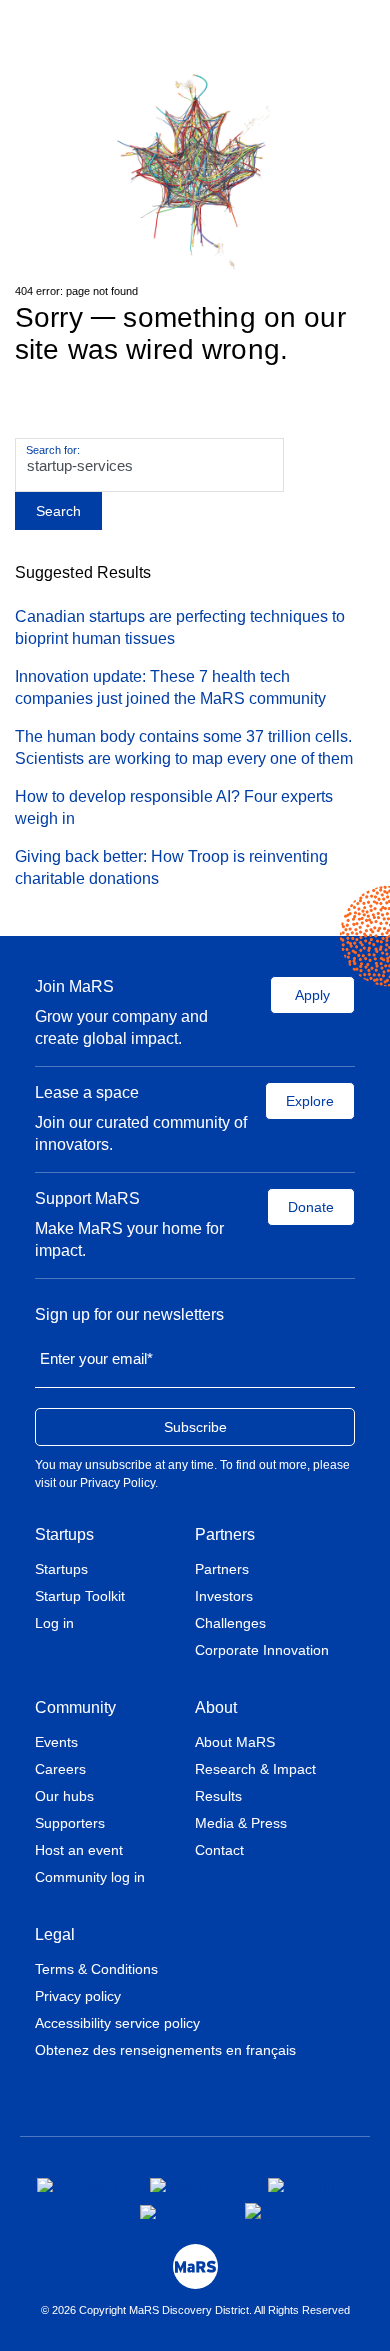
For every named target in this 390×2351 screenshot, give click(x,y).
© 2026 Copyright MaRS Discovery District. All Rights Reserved (195, 2310)
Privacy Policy (117, 1483)
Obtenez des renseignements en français (165, 2050)
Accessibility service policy (117, 2023)
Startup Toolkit (80, 1596)
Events (56, 1742)
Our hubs (64, 1796)
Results (218, 1796)
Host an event (79, 1850)
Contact (219, 1850)
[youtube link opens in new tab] (176, 2212)
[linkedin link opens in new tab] (304, 2185)
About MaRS (235, 1742)
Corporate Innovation (262, 1650)
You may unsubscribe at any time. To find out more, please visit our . (192, 1474)
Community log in (90, 1877)
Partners (225, 1534)
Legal (55, 1934)
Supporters (70, 1823)
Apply (312, 995)
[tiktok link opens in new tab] (255, 2211)
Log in (54, 1623)
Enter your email (96, 1358)
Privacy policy (78, 1996)
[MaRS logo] (195, 2266)
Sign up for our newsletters (129, 1314)
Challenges (230, 1623)
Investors (224, 1596)
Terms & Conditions (96, 1969)
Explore (310, 1101)
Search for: (53, 450)
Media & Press (241, 1823)
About (216, 1707)
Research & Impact (255, 1769)
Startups (64, 1534)
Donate (311, 1207)
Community (75, 1707)
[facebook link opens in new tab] (77, 2185)
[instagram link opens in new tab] (193, 2185)
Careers (60, 1769)
